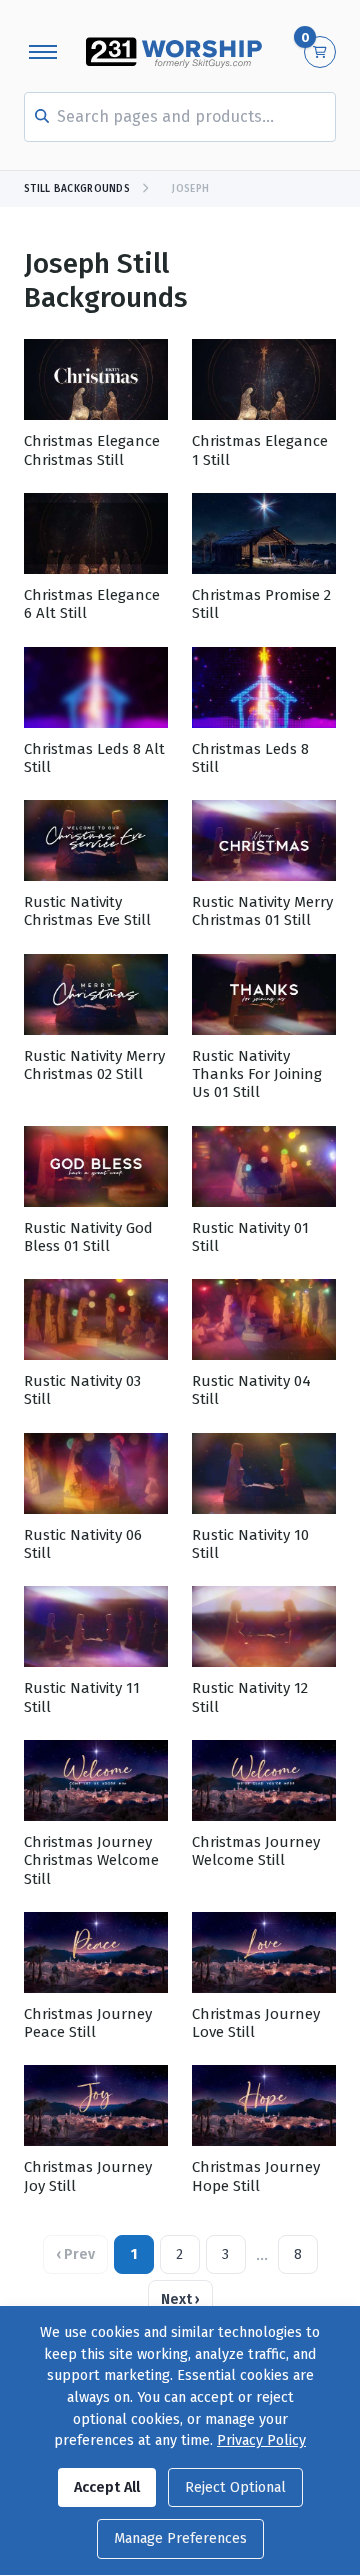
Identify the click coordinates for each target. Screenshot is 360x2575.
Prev (75, 2254)
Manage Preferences (180, 2538)
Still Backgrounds (77, 189)
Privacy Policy (261, 2440)
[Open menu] (43, 52)
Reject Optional (235, 2487)
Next (180, 2299)
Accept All (107, 2487)
